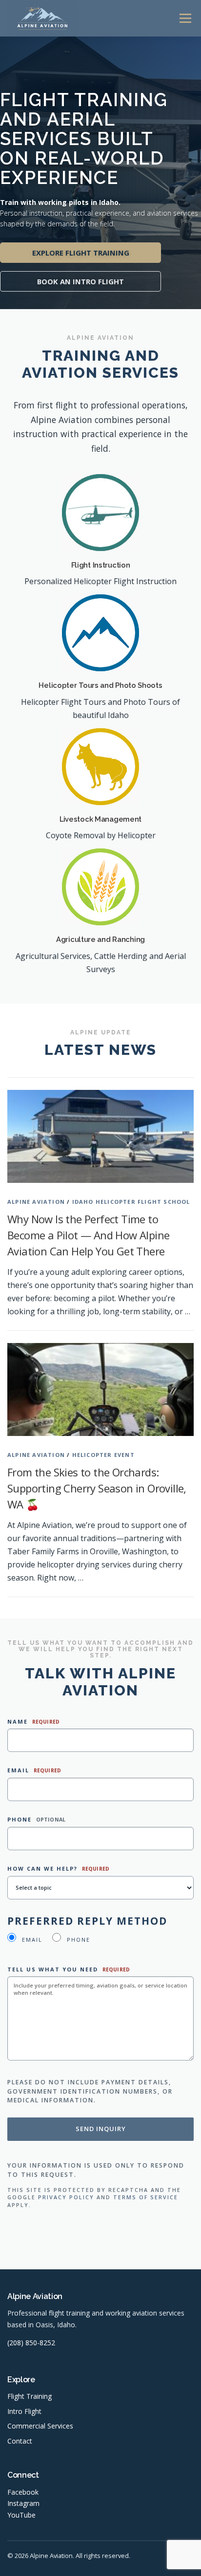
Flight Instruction (101, 565)
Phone (36, 1819)
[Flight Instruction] (100, 512)
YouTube (21, 2515)
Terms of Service (146, 2197)
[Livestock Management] (100, 766)
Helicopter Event (103, 1455)
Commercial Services (40, 2426)
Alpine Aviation (36, 1202)
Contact (20, 2441)
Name (33, 1721)
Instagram (23, 2503)
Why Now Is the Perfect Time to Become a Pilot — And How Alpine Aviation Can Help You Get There (88, 1235)
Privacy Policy (66, 2197)
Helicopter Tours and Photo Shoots (100, 685)
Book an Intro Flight (80, 281)
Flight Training (30, 2396)
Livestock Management (100, 819)
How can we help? (58, 1868)
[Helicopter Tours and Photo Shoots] (100, 632)
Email (34, 1770)
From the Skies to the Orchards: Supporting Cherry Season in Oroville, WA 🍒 (97, 1488)
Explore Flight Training (81, 253)
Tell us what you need (69, 1969)
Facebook (23, 2492)
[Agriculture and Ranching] (100, 886)
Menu (185, 18)
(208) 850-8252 (31, 2343)
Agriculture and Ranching (100, 939)
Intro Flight (24, 2411)
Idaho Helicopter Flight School (131, 1202)
